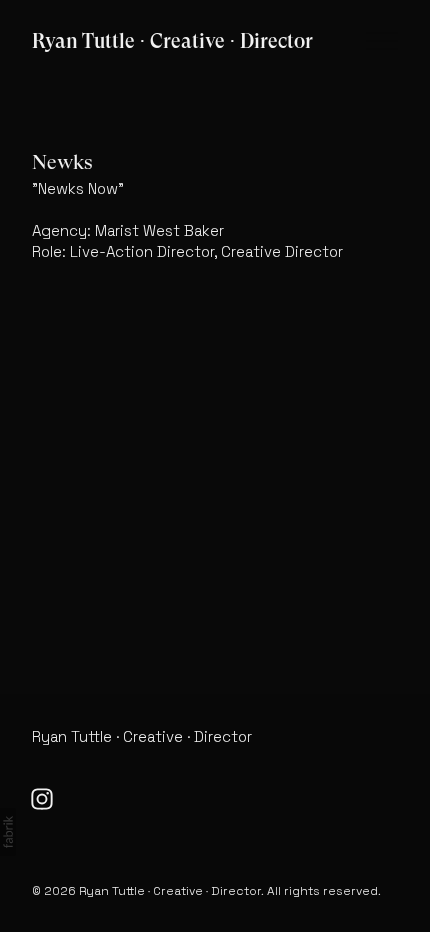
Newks (62, 162)
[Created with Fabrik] (8, 832)
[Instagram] (42, 799)
